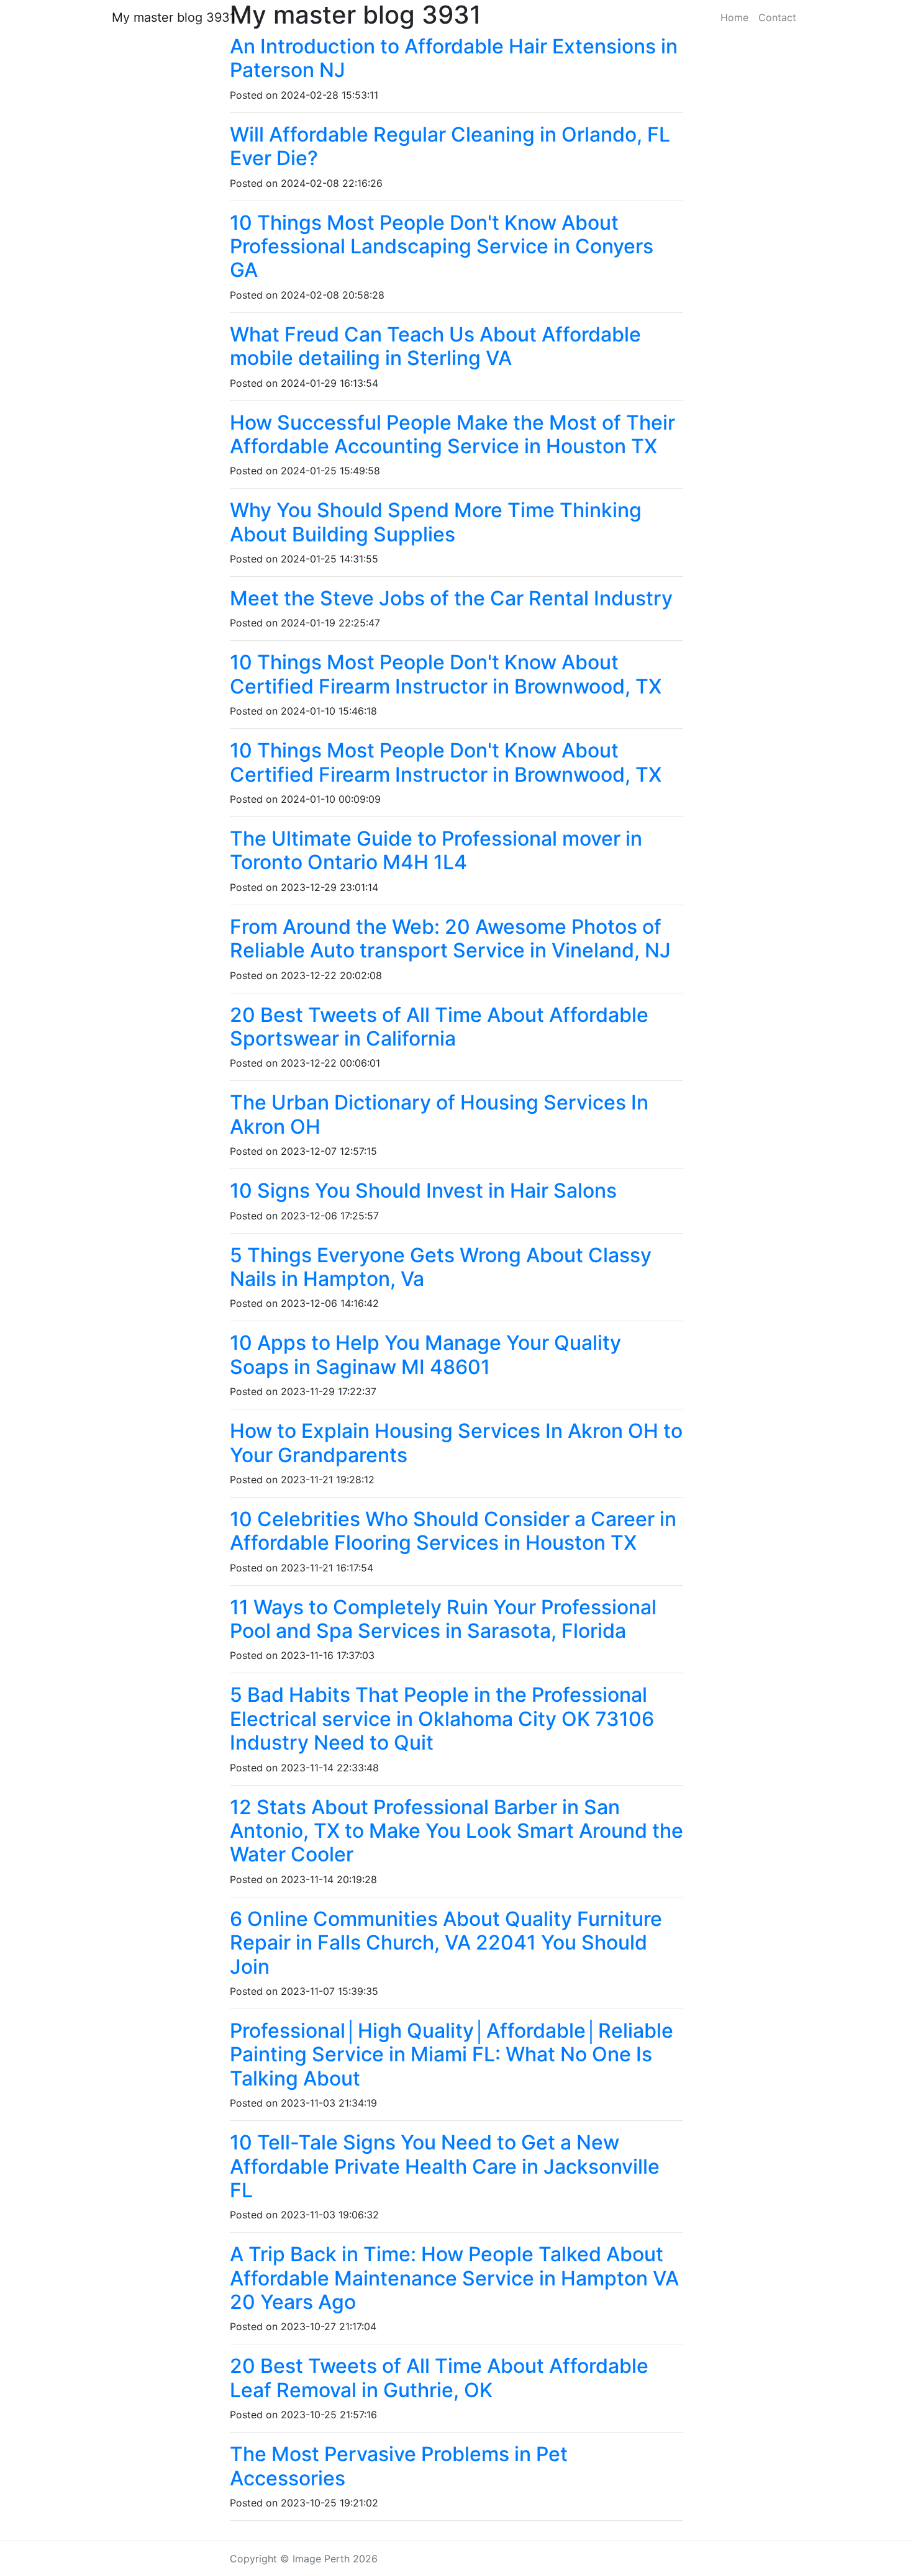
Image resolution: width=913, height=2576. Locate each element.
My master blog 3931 (174, 17)
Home (734, 17)
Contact (777, 17)
